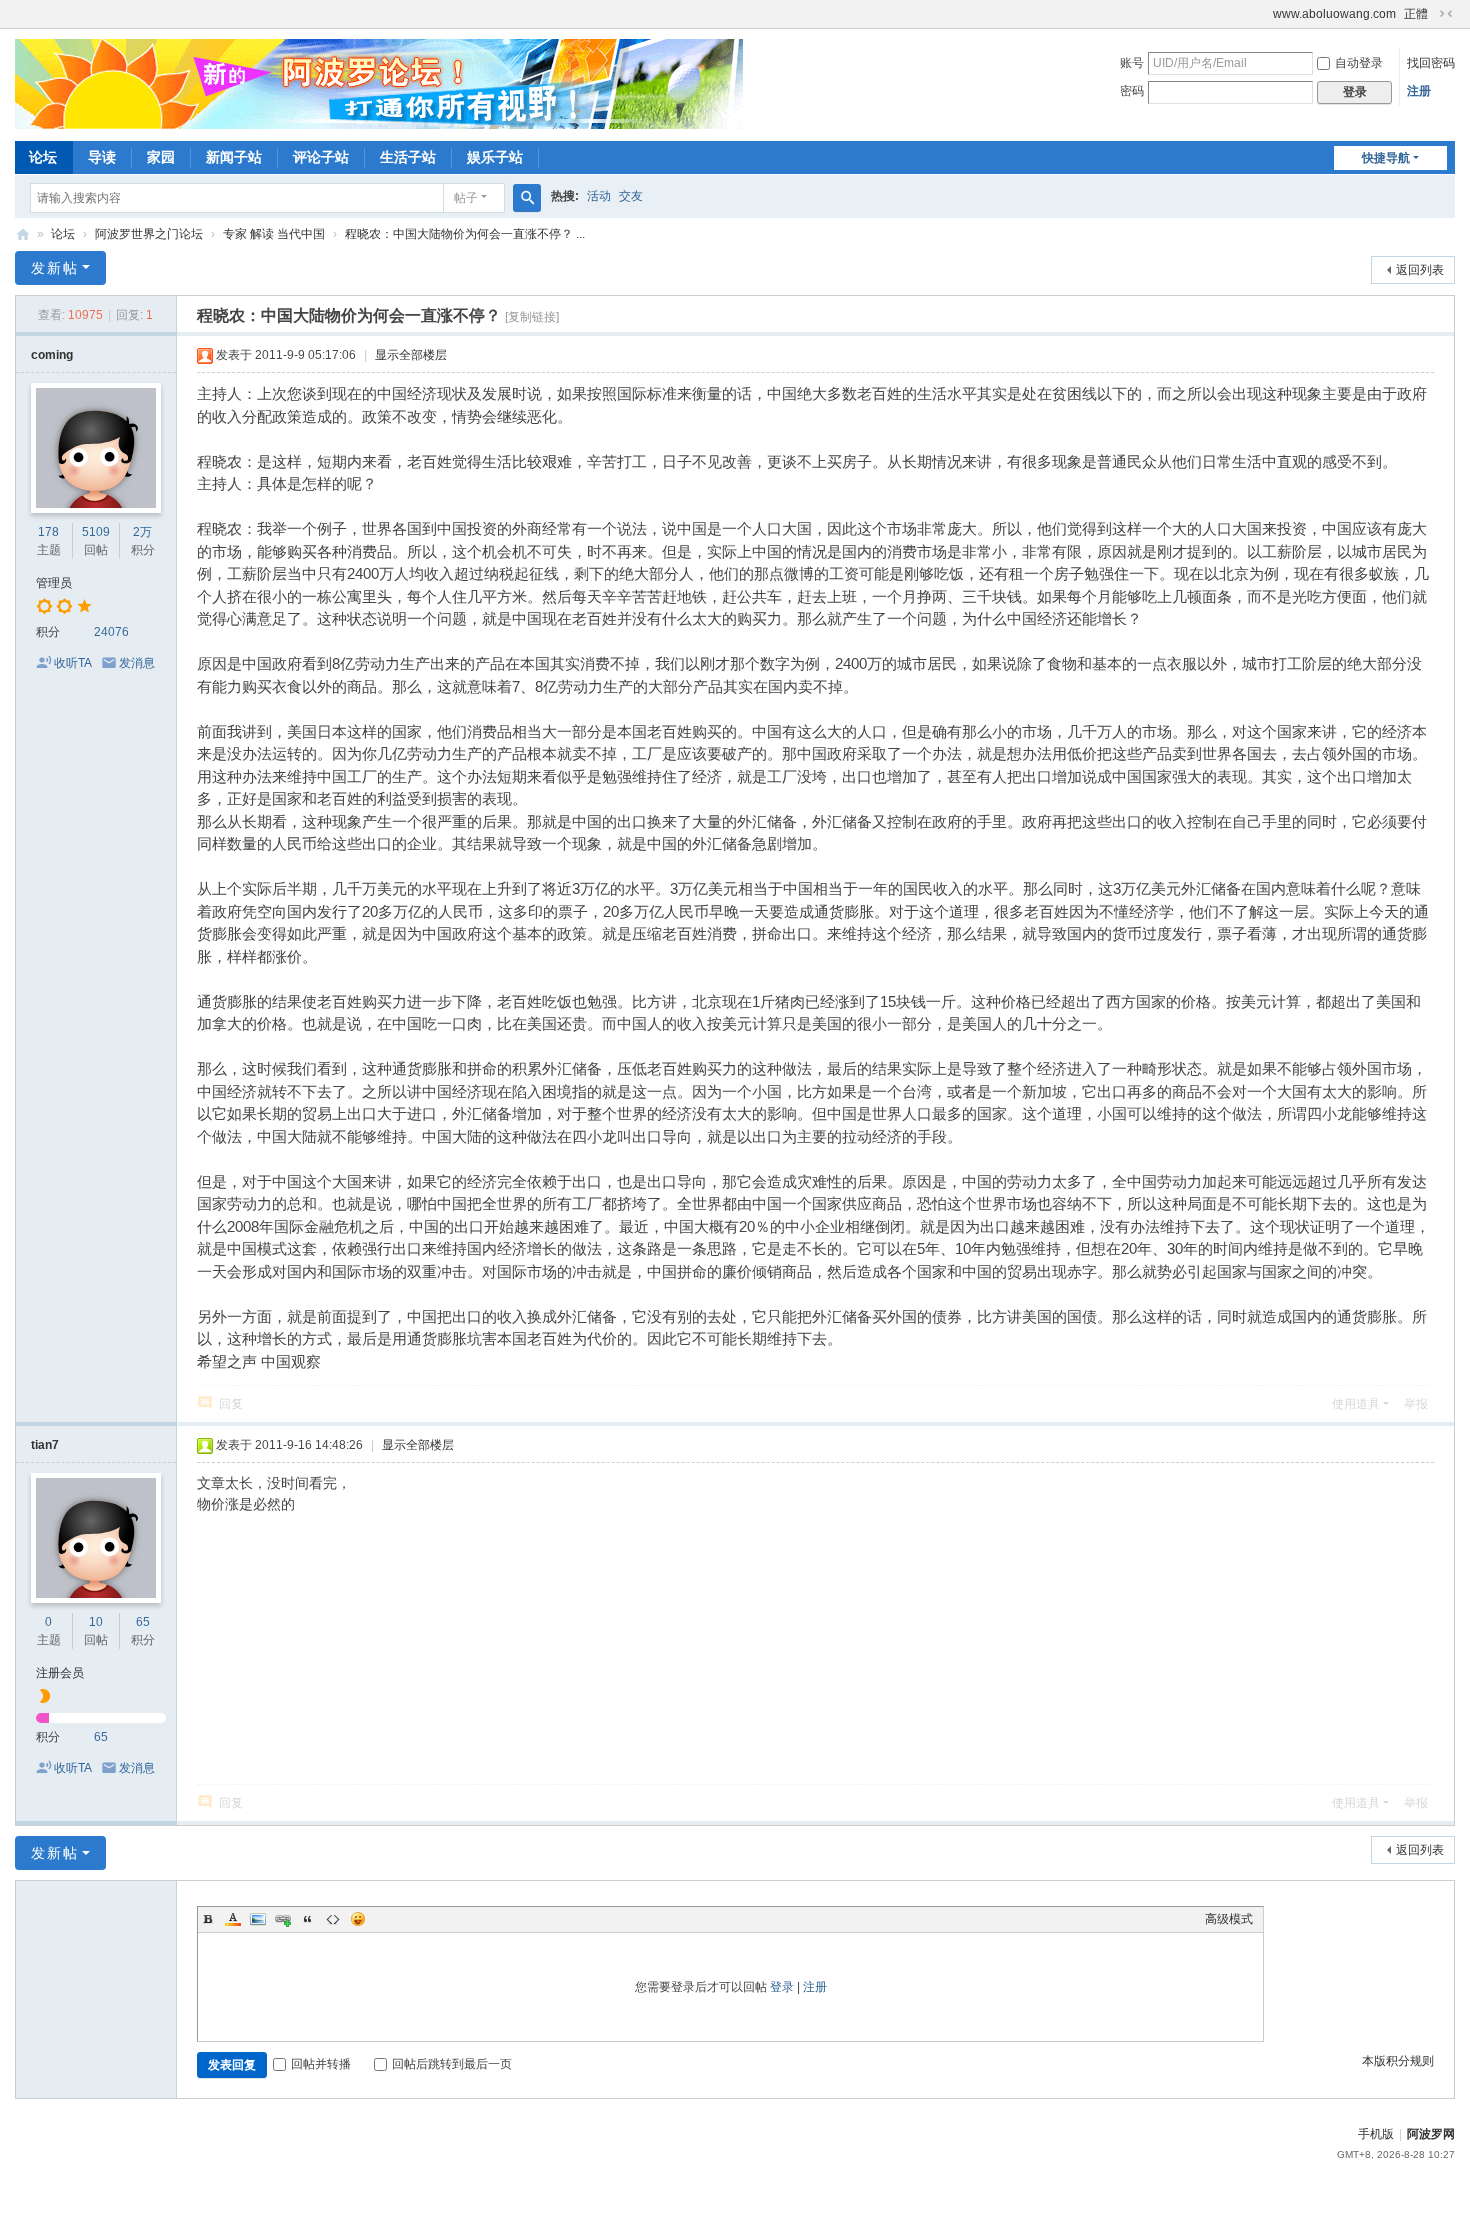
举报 (1416, 1404)
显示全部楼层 (411, 355)
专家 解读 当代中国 (274, 234)
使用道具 (1356, 1404)
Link (283, 1919)
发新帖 (55, 268)
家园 (161, 157)
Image (258, 1919)
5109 (96, 532)
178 (48, 532)
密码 (1132, 91)
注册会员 (60, 1673)
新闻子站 (234, 157)
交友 (631, 196)
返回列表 (1420, 270)
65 (143, 1622)
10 (96, 1622)
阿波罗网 (1431, 2134)
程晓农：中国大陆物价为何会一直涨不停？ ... (465, 234)
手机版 (1376, 2134)
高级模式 (1229, 1919)
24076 (111, 632)
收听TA (73, 663)
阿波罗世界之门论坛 (149, 234)
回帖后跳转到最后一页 (452, 2064)
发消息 (137, 663)
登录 (782, 1987)
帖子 (466, 198)
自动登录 (1359, 63)
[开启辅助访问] (1264, 14)
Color (233, 1919)
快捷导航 (1386, 158)
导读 (102, 157)
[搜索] (527, 198)
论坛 (43, 157)
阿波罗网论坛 (23, 234)
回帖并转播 (321, 2064)
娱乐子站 (495, 157)
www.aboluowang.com (1334, 14)
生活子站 (408, 157)
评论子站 (321, 157)
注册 (1419, 91)
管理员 (54, 583)
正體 (1416, 14)
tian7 (45, 1445)
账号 (1132, 63)
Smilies (358, 1919)
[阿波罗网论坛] (379, 83)
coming (52, 355)
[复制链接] (532, 317)
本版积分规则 (1398, 2061)
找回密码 (1431, 63)
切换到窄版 (1446, 14)
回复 (231, 1404)
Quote (308, 1919)
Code (333, 1919)
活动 (599, 196)
